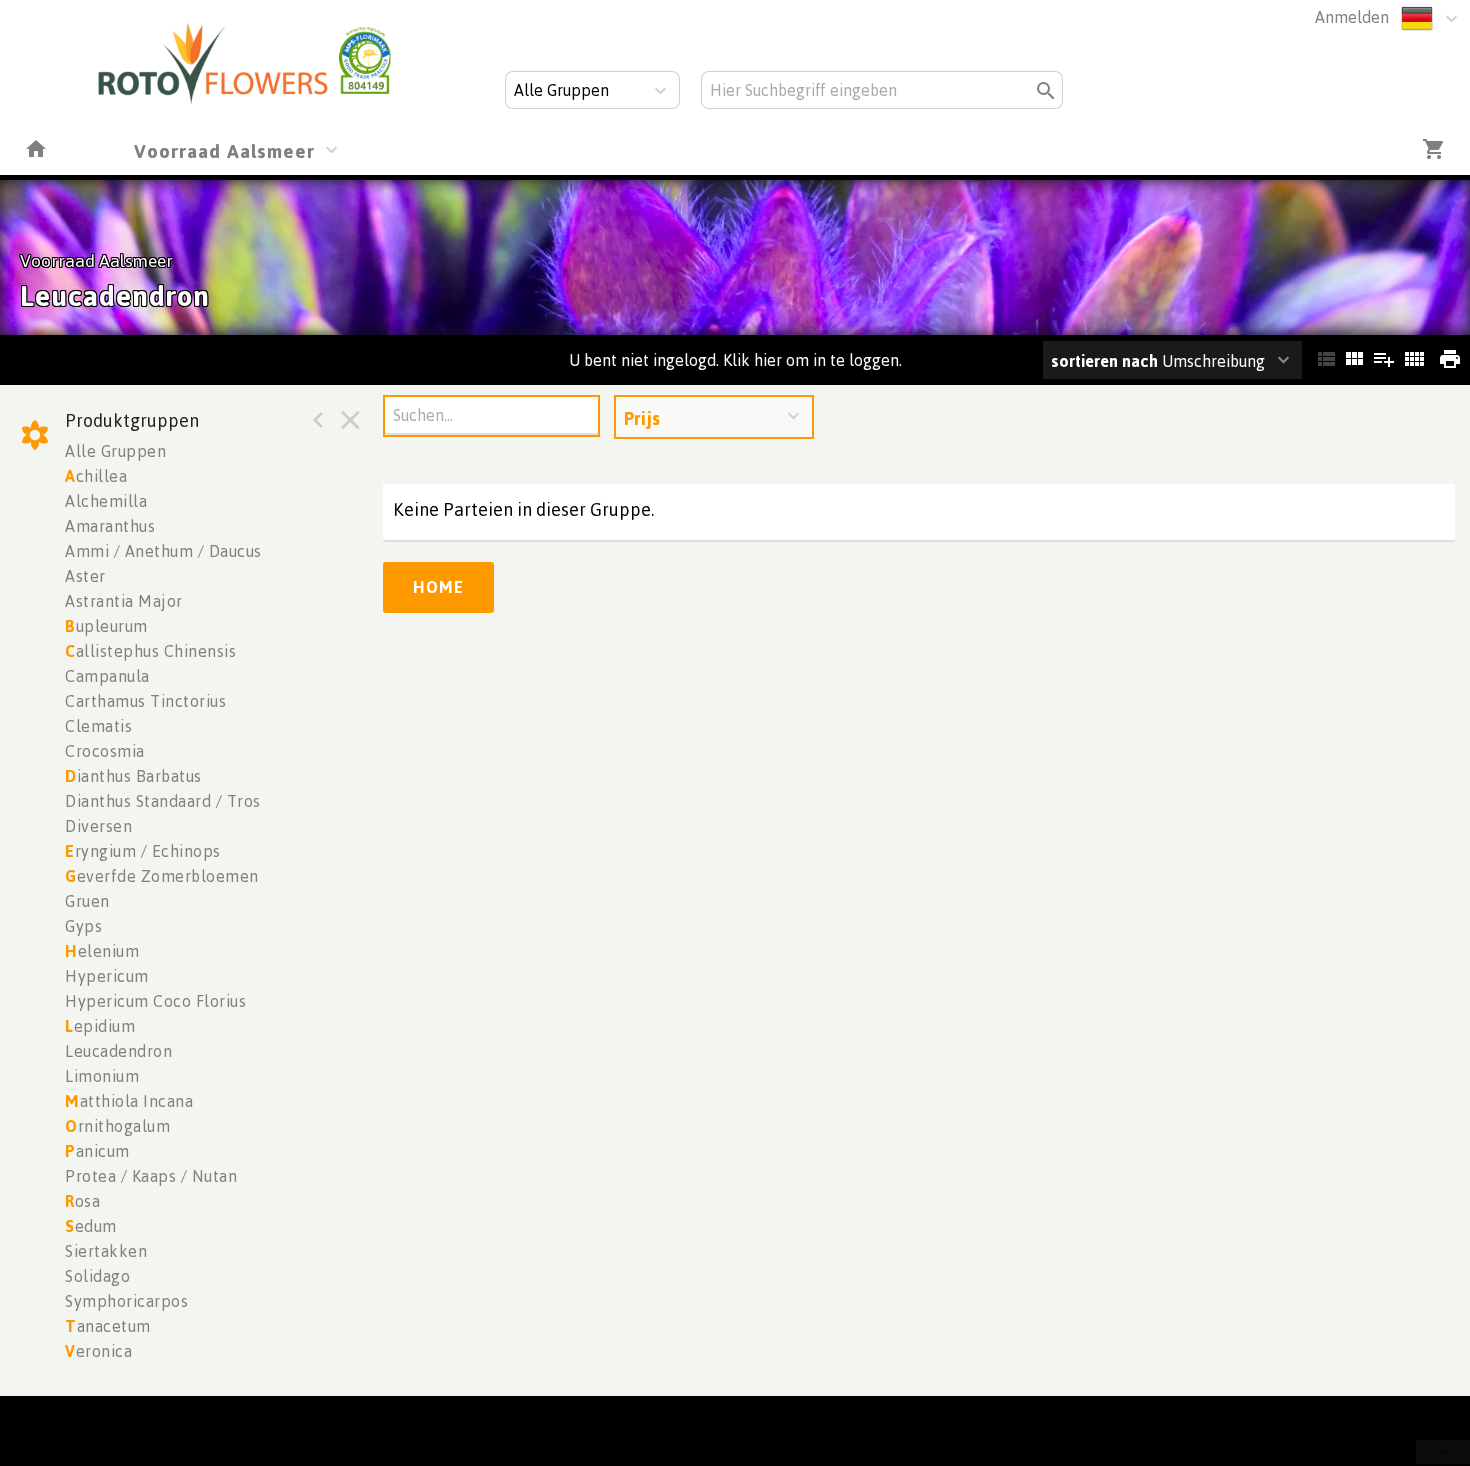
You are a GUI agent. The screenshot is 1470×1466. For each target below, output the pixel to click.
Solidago (97, 1276)
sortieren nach (1106, 361)
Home (438, 587)
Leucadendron (118, 1051)
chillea (96, 476)
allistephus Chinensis (150, 651)
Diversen (98, 826)
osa (82, 1201)
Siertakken (106, 1251)
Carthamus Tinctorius (145, 701)
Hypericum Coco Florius (155, 1001)
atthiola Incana (129, 1101)
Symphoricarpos (126, 1301)
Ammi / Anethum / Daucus (163, 551)
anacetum (108, 1326)
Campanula (107, 676)
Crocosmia (105, 751)
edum (91, 1226)
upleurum (106, 626)
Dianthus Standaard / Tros (163, 801)
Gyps (83, 926)
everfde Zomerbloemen (162, 876)
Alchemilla (106, 501)
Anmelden (1352, 17)
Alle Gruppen (115, 451)
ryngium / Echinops (143, 851)
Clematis (98, 726)
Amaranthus (110, 526)
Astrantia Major (124, 601)
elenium (102, 951)
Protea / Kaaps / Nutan (151, 1176)
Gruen (87, 901)
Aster (85, 576)
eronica (98, 1351)
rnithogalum (117, 1126)
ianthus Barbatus (133, 776)
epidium (100, 1026)
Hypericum (107, 976)
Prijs (642, 418)
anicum (97, 1151)
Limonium (102, 1076)
